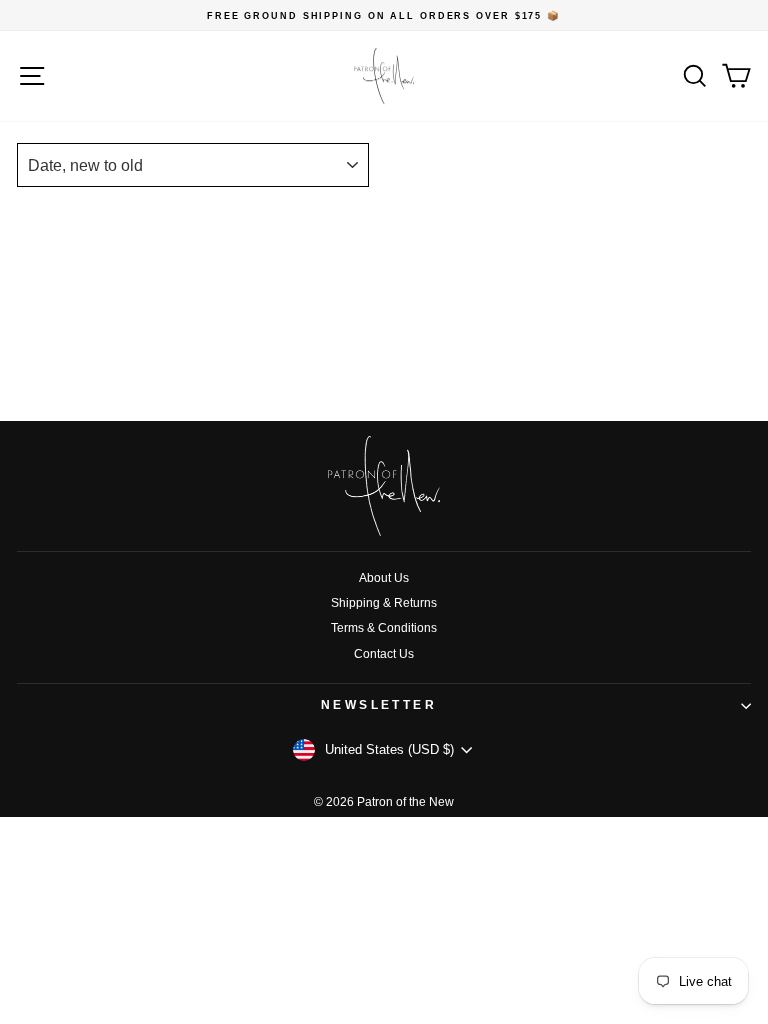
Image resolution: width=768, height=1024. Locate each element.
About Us (384, 578)
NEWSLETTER (379, 705)
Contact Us (384, 654)
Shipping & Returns (384, 603)
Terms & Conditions (384, 628)
